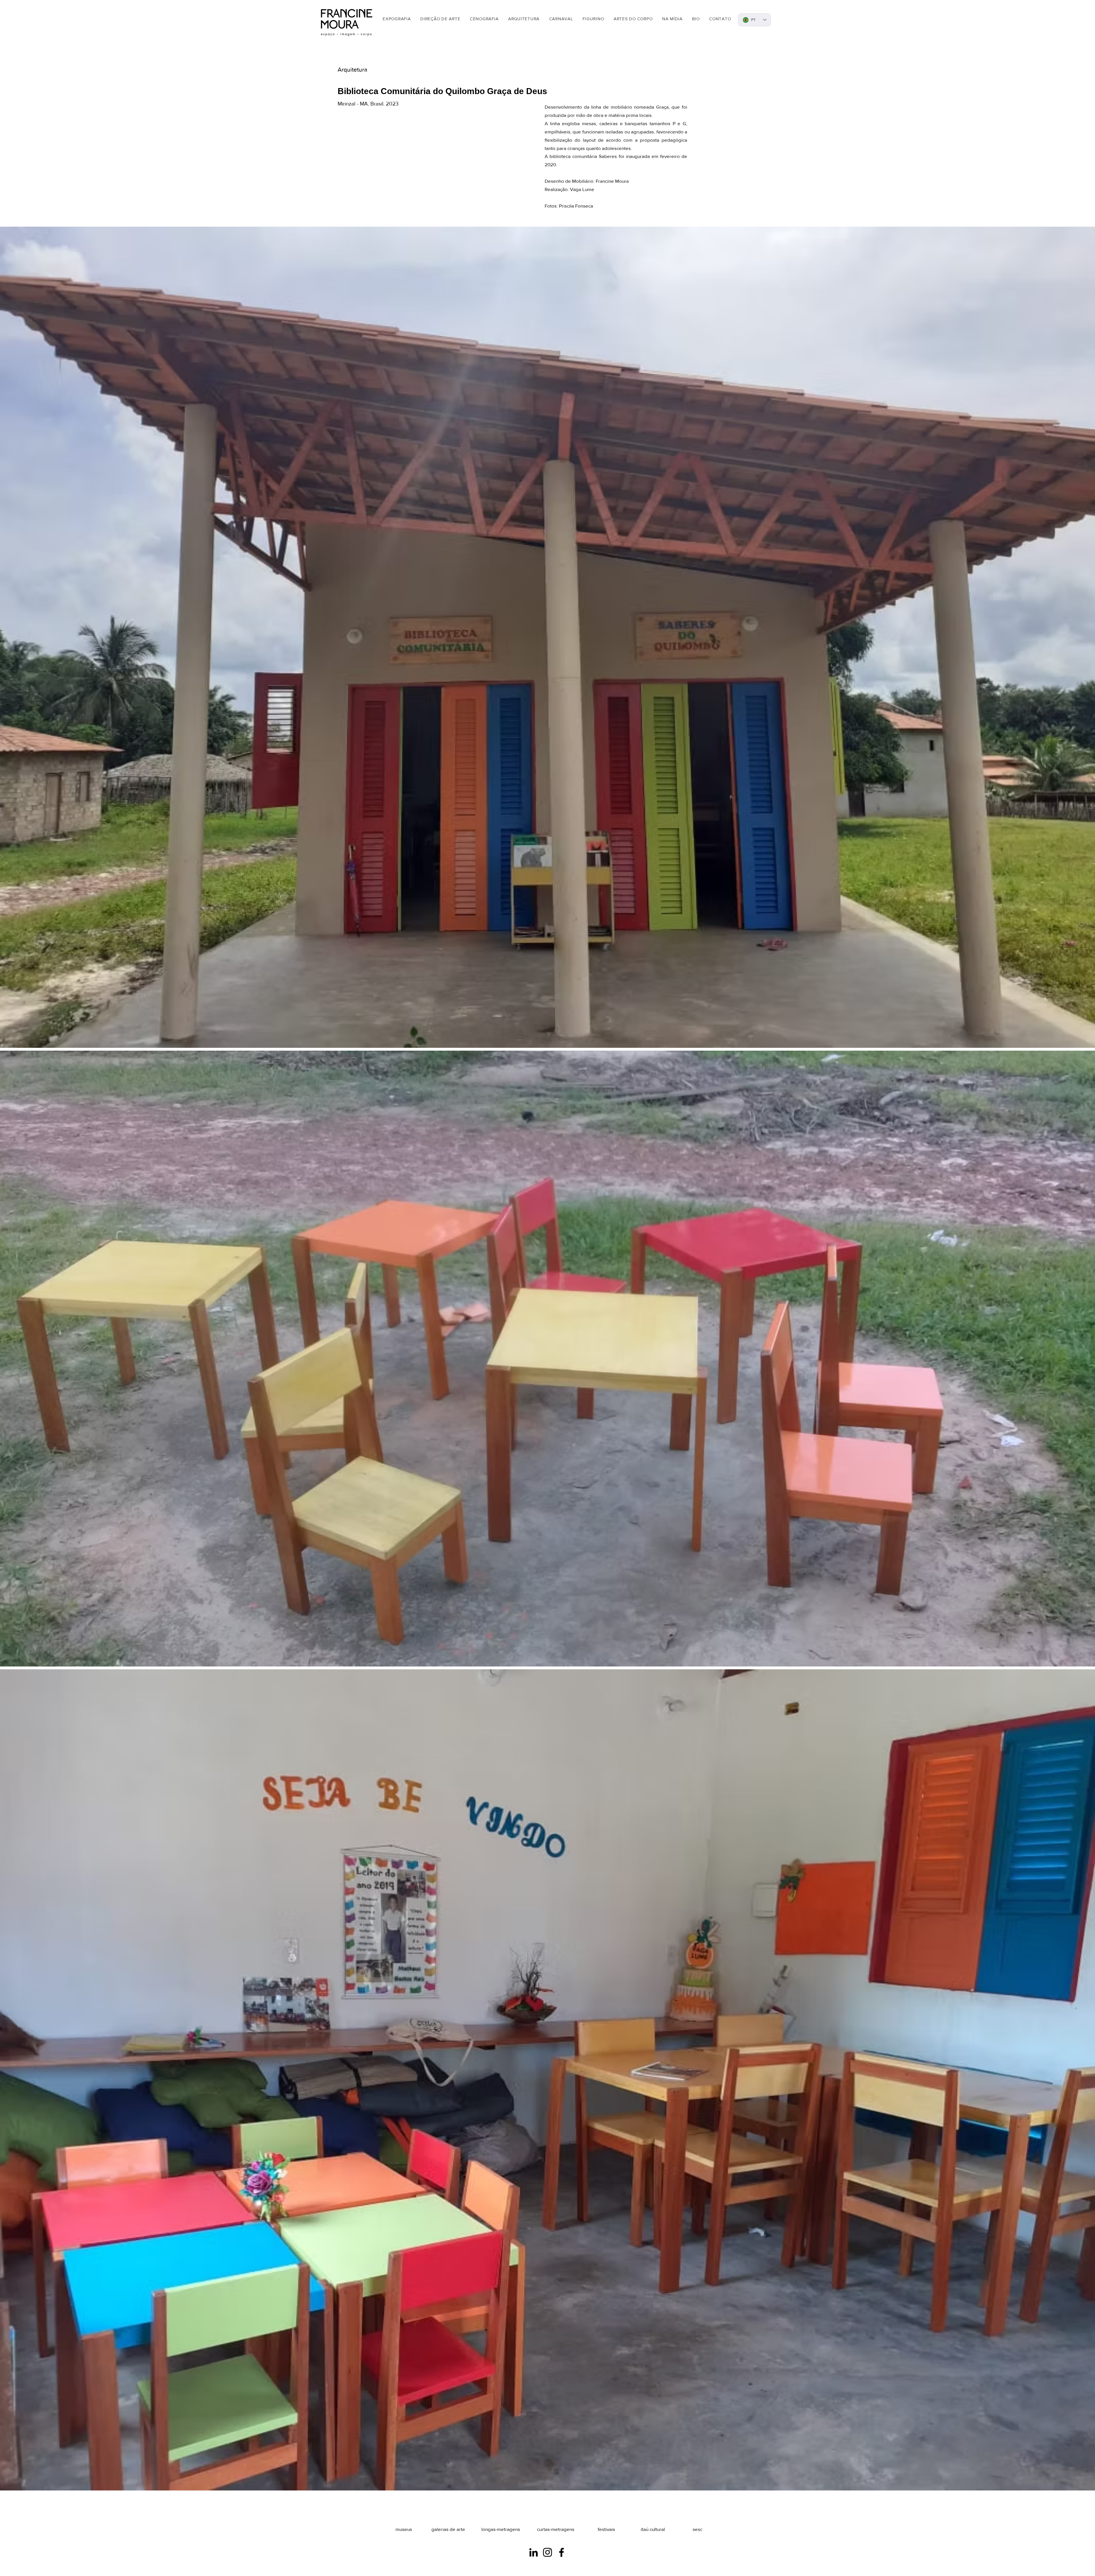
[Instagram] (547, 2552)
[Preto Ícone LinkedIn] (534, 2552)
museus (404, 2529)
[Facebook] (561, 2552)
